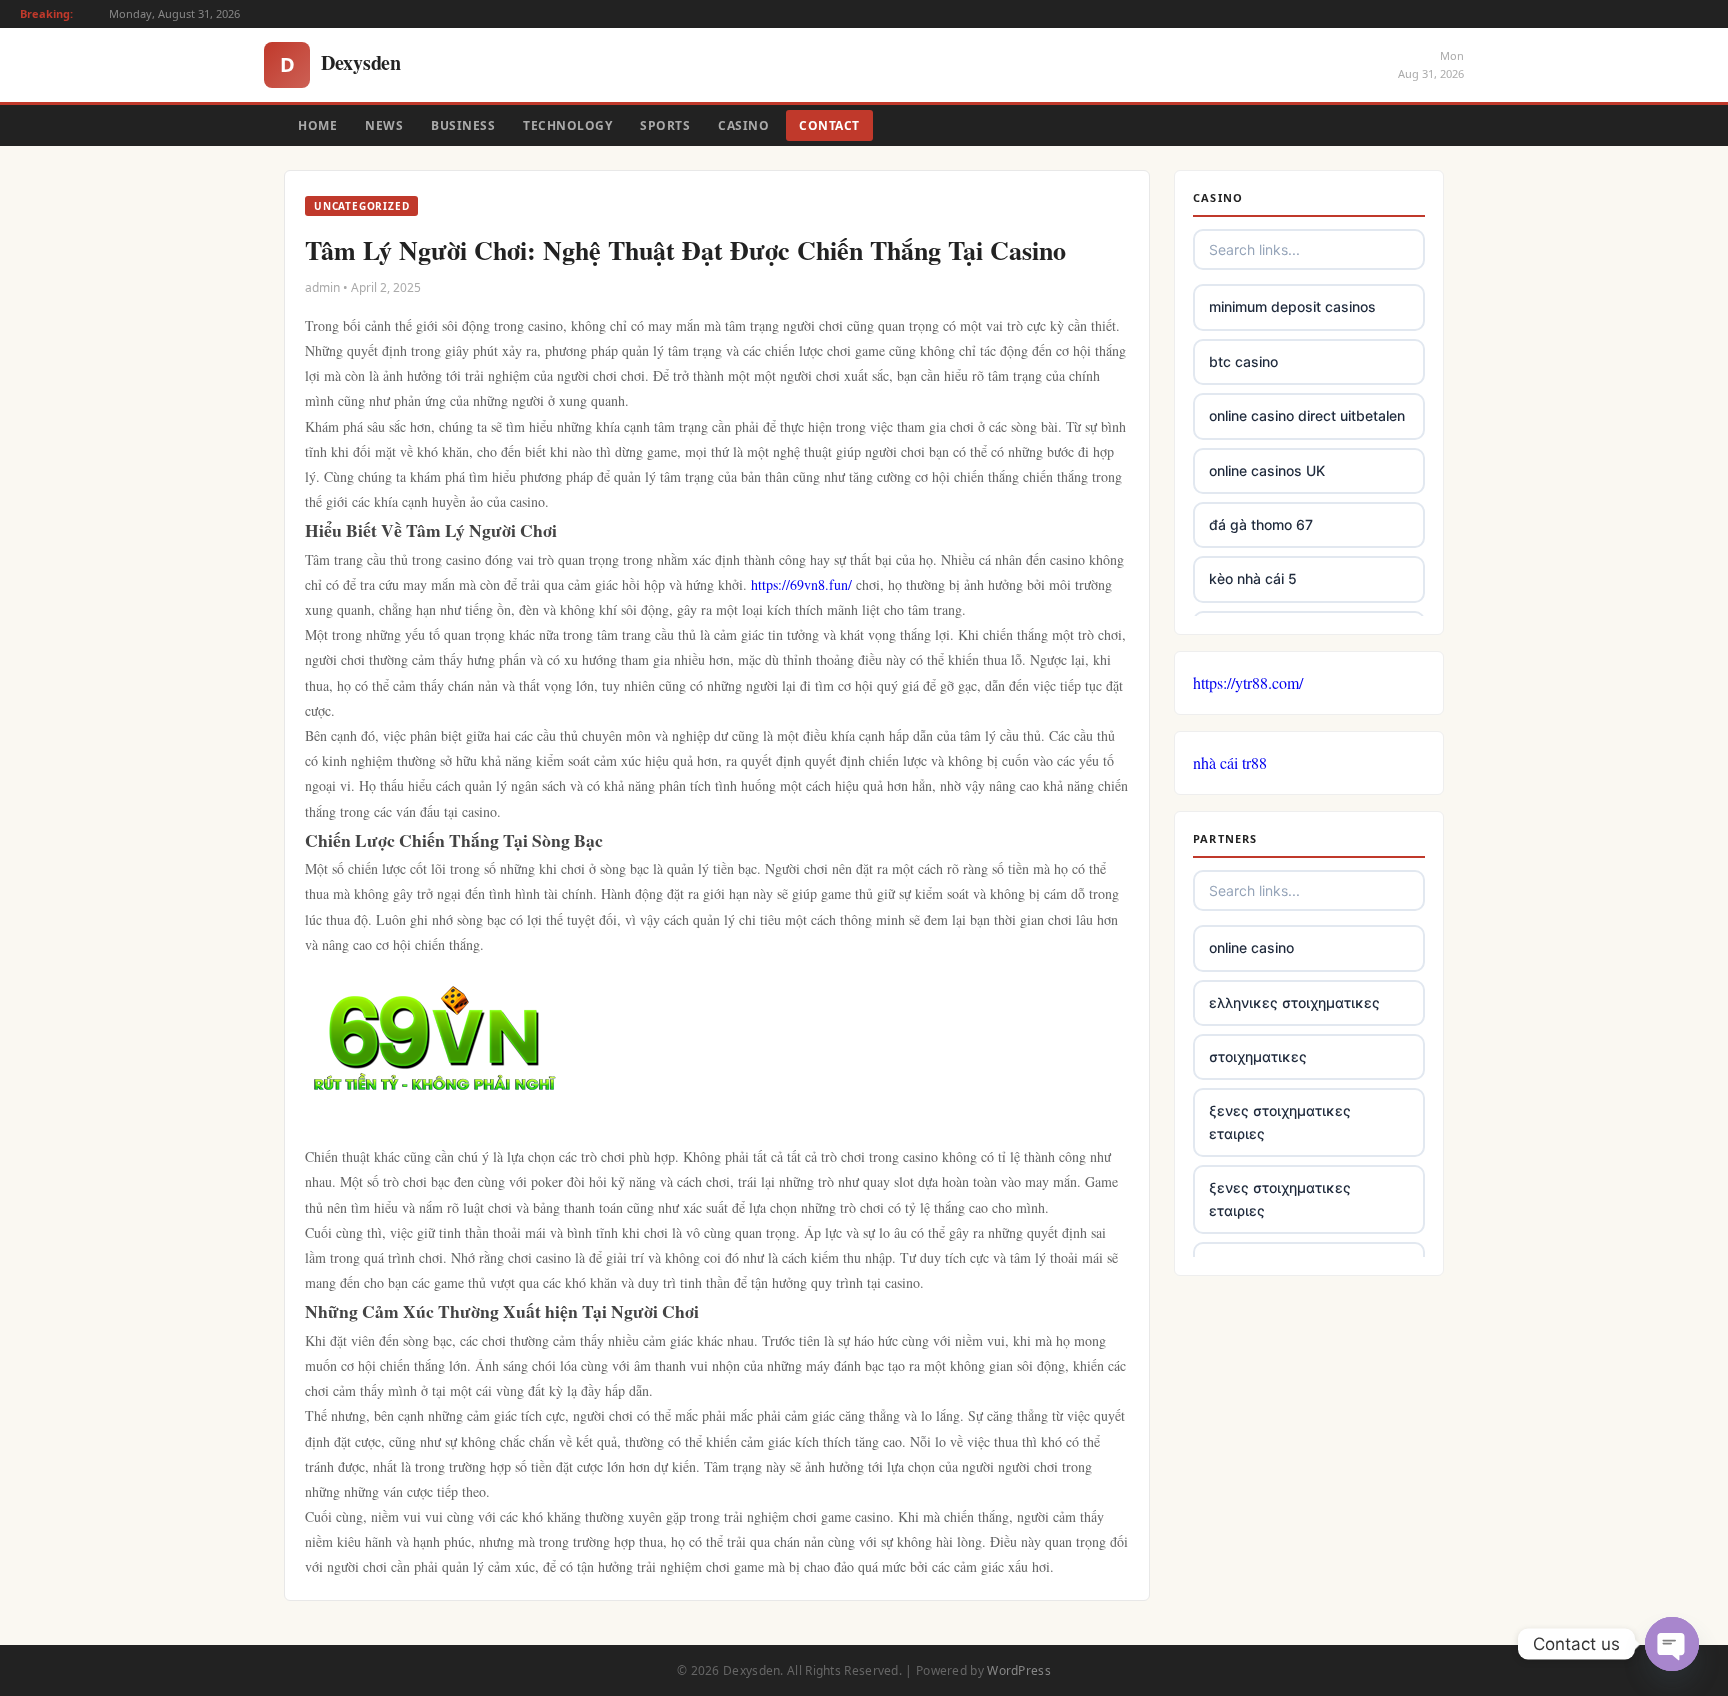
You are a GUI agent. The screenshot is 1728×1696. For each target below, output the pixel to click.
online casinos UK (1267, 470)
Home (317, 125)
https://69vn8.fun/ (801, 584)
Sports (665, 125)
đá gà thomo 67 (1261, 524)
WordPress (1019, 1670)
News (384, 125)
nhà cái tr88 (1230, 762)
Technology (567, 125)
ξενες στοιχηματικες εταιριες (1280, 1121)
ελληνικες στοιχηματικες (1294, 1002)
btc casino (1243, 361)
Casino (743, 125)
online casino (1251, 947)
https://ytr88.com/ (1248, 682)
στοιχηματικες (1258, 1056)
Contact (829, 125)
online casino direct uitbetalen (1307, 415)
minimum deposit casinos (1292, 306)
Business (463, 125)
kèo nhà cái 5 (1253, 578)
